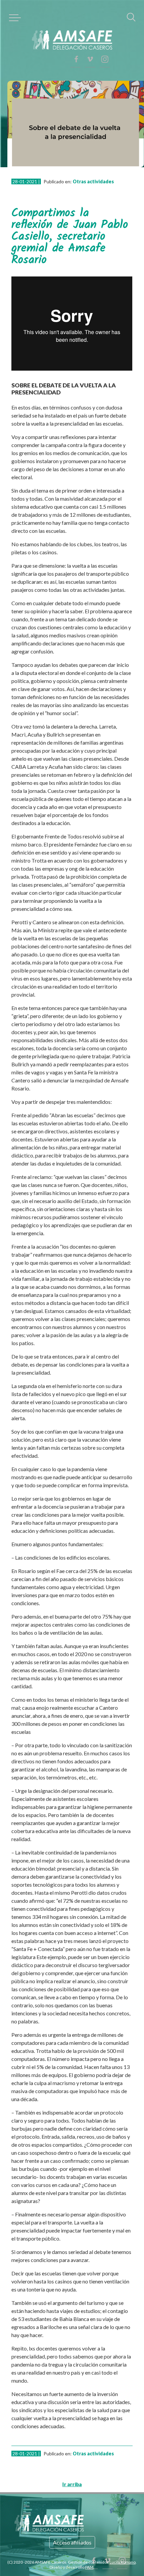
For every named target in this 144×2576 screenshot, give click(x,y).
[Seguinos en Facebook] (105, 59)
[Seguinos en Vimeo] (105, 42)
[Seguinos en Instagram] (105, 25)
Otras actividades (82, 169)
